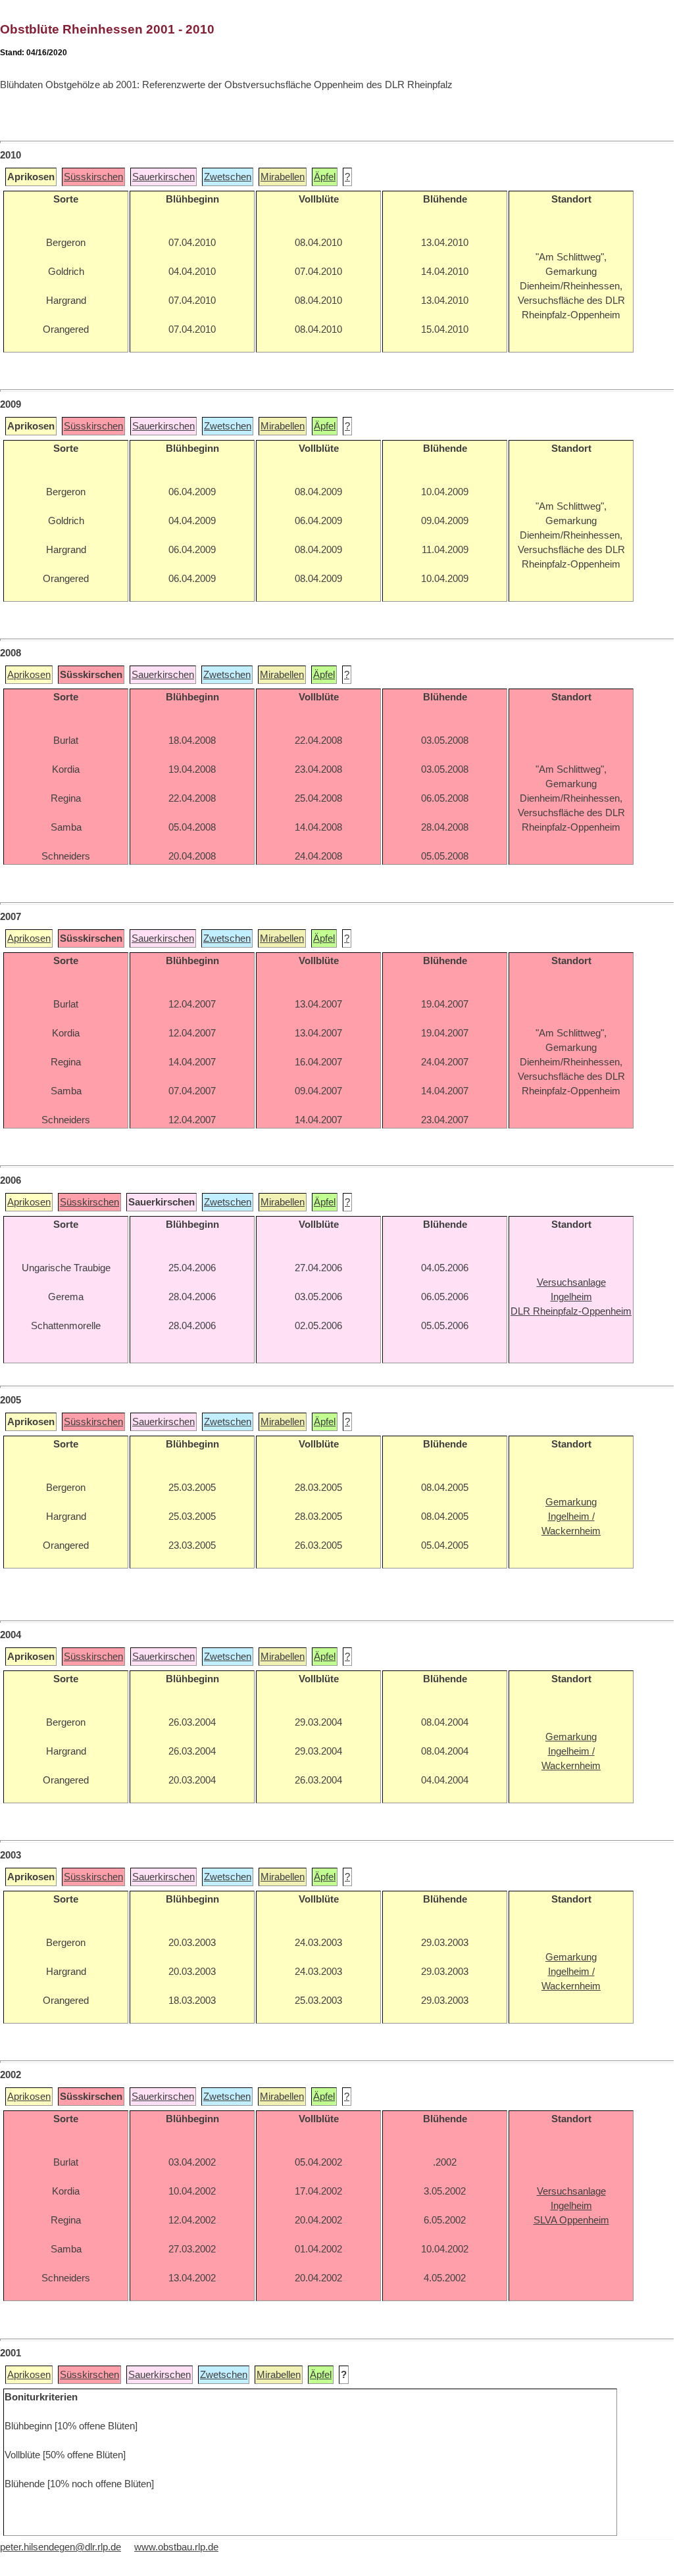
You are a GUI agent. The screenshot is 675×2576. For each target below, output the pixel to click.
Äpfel (325, 177)
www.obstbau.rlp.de (176, 2547)
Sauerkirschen (163, 177)
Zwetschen (228, 177)
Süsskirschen (93, 177)
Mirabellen (283, 177)
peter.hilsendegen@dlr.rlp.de (61, 2547)
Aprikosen (29, 675)
